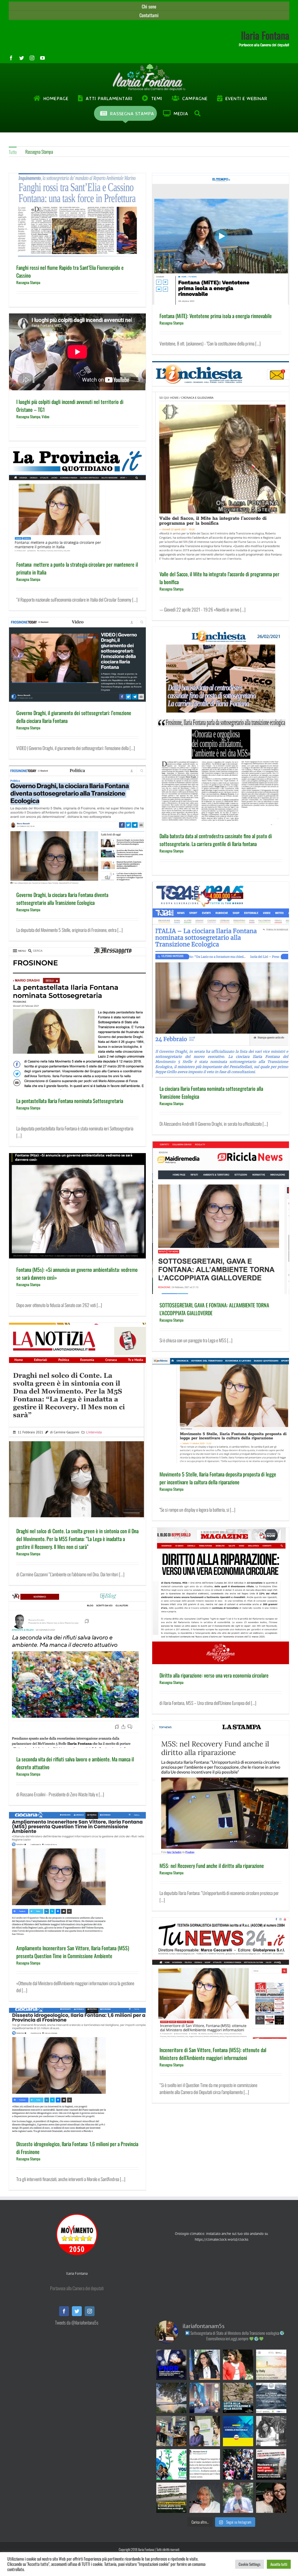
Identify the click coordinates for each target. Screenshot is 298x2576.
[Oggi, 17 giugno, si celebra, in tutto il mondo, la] (238, 2398)
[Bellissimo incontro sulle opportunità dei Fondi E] (171, 2431)
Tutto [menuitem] (13, 152)
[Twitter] (77, 2311)
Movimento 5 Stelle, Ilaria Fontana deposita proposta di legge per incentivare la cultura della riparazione (218, 1478)
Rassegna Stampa (28, 282)
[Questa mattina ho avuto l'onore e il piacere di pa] (205, 2398)
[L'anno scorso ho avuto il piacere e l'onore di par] (205, 2431)
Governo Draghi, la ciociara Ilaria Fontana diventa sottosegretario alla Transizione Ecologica (62, 899)
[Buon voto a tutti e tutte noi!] (238, 2498)
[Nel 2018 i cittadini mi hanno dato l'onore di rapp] (238, 2365)
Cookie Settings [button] (250, 2564)
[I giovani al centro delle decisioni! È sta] (171, 2464)
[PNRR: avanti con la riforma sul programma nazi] (171, 2365)
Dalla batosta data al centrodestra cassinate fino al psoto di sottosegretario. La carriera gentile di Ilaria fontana (216, 840)
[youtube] (42, 58)
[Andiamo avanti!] (205, 2464)
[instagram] (32, 58)
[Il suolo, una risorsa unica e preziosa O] (205, 2365)
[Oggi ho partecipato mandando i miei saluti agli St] (271, 2431)
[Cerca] (198, 114)
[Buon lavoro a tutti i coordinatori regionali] (238, 2464)
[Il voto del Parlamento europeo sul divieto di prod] (171, 2498)
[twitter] (22, 58)
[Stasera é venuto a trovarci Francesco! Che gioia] (271, 2498)
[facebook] (11, 58)
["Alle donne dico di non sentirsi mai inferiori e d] (205, 2498)
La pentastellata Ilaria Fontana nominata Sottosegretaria (70, 1101)
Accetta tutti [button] (279, 2564)
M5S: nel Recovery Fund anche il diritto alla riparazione (212, 1866)
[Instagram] (90, 2311)
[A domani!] (271, 2398)
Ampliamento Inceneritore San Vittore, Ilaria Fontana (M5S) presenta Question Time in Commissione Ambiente (73, 1952)
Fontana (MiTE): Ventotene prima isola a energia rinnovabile (216, 316)
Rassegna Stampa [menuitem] (39, 152)
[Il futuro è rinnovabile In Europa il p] (271, 2464)
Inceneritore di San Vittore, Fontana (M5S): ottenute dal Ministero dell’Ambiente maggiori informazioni (213, 2054)
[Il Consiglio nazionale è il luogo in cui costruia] (238, 2431)
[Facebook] (64, 2311)
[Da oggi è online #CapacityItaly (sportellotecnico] (271, 2365)
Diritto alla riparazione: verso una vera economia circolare (214, 1675)
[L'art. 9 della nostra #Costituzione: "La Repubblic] (171, 2398)
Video (46, 416)
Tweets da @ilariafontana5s (77, 2323)
